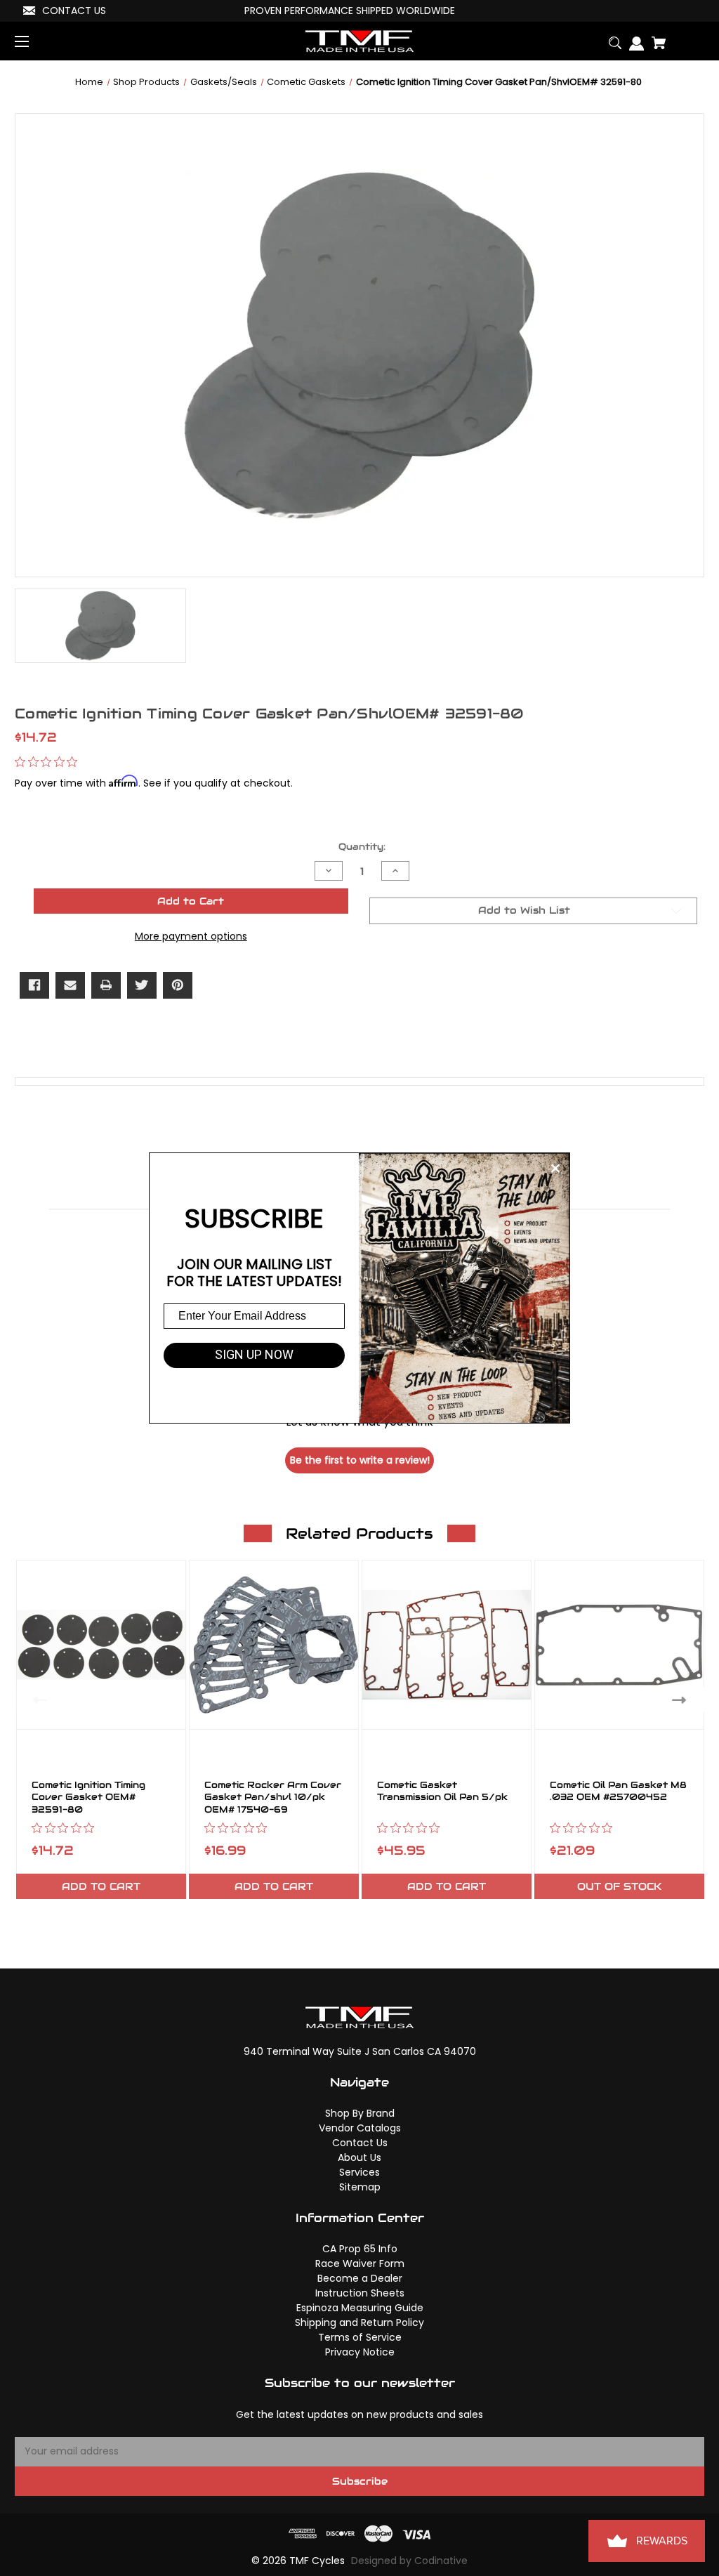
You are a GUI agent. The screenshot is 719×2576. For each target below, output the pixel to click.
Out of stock (619, 1886)
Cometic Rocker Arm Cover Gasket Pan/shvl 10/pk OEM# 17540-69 (273, 1798)
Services (359, 2172)
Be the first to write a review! (360, 1460)
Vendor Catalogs (360, 2128)
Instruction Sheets (360, 2293)
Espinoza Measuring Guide (360, 2308)
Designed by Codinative (409, 2561)
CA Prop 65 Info (360, 2249)
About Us (359, 2157)
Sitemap (360, 2187)
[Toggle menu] (34, 41)
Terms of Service (360, 2337)
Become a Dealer (360, 2278)
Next (682, 1699)
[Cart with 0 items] (655, 38)
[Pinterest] (178, 985)
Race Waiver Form (360, 2263)
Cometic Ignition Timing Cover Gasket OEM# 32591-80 (88, 1798)
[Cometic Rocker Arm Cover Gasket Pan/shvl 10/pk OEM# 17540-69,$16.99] (274, 1645)
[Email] (70, 985)
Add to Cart (101, 1886)
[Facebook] (34, 985)
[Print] (106, 985)
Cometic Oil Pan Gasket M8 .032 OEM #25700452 (618, 1792)
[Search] (611, 38)
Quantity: (362, 847)
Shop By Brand (360, 2113)
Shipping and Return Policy (359, 2322)
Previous (37, 1699)
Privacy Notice (360, 2352)
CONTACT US (74, 11)
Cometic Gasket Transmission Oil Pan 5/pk (442, 1792)
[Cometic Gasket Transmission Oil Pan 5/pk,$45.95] (447, 1645)
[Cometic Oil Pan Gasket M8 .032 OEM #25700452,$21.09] (619, 1645)
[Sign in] (633, 38)
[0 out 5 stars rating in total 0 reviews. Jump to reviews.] (50, 762)
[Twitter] (142, 985)
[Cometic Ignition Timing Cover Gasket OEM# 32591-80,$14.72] (101, 1645)
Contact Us (360, 2143)
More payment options (191, 936)
